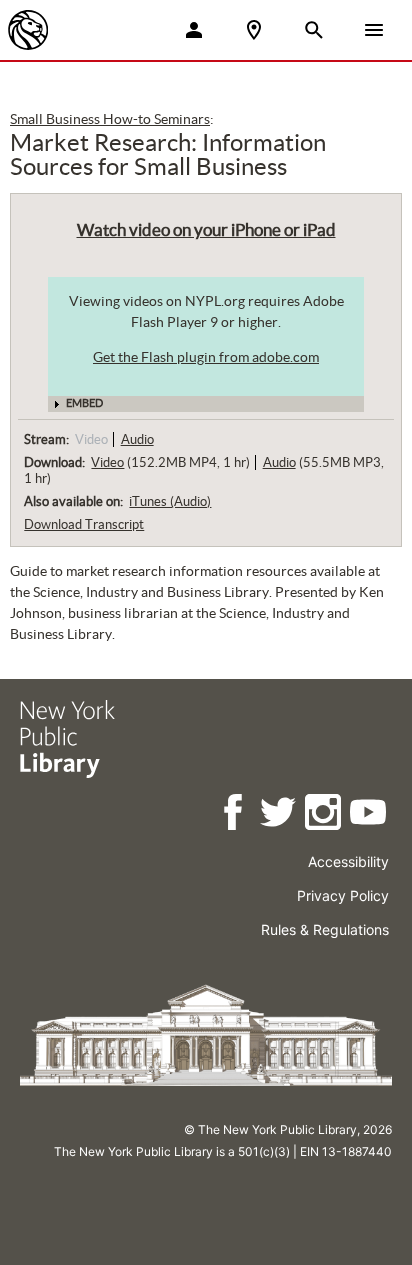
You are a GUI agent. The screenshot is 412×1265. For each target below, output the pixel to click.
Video (107, 462)
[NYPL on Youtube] (369, 815)
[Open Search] (314, 30)
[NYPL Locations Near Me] (254, 30)
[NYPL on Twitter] (279, 815)
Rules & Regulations (325, 929)
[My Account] (194, 30)
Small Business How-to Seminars (110, 119)
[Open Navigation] (374, 30)
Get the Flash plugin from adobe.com (206, 357)
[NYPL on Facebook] (234, 815)
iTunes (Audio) (170, 501)
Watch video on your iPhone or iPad (206, 230)
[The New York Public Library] (28, 30)
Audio (137, 439)
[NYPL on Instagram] (324, 815)
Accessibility (348, 861)
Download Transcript (84, 524)
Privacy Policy (343, 895)
